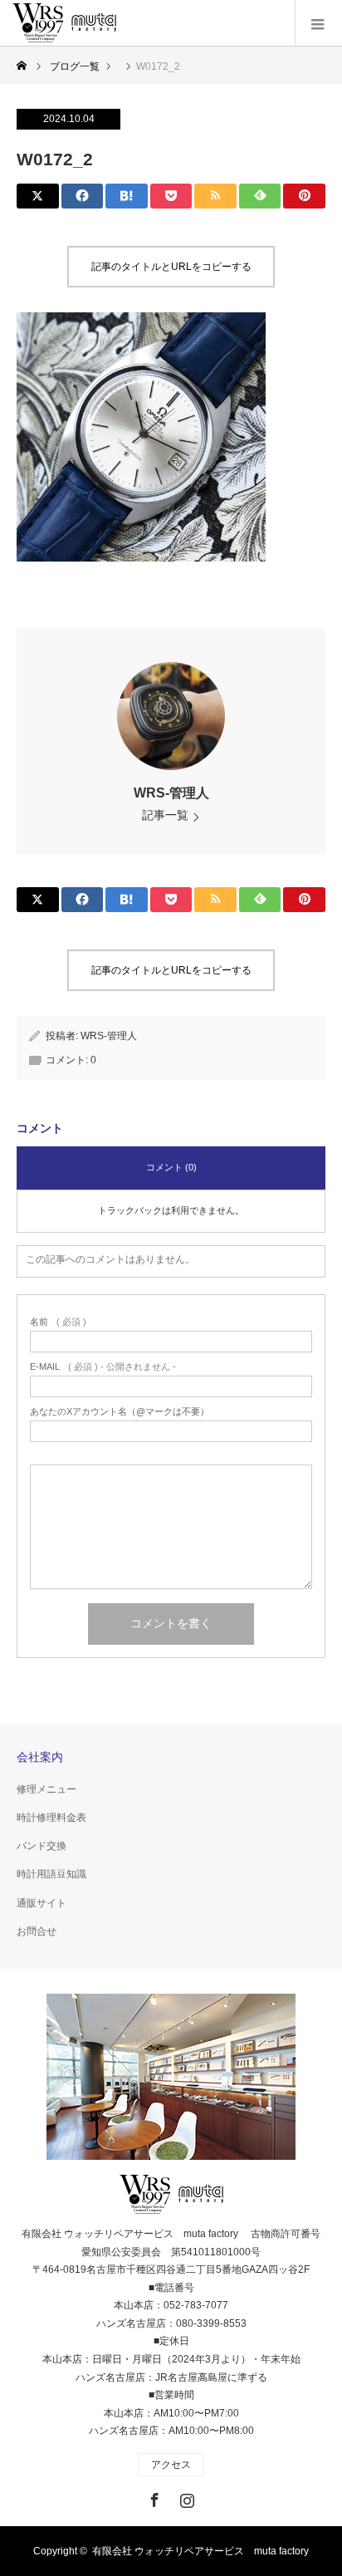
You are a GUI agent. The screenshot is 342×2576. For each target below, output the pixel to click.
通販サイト (42, 1903)
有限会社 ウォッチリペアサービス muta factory (200, 2551)
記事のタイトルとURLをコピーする (171, 267)
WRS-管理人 (171, 793)
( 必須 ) (58, 1322)
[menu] (318, 23)
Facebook (153, 2497)
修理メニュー (46, 1789)
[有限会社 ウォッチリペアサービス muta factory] (64, 23)
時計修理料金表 (51, 1818)
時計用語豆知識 (51, 1874)
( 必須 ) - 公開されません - (103, 1367)
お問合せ (37, 1931)
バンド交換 (42, 1846)
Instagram (185, 2497)
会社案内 (40, 1757)
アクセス (171, 2465)
